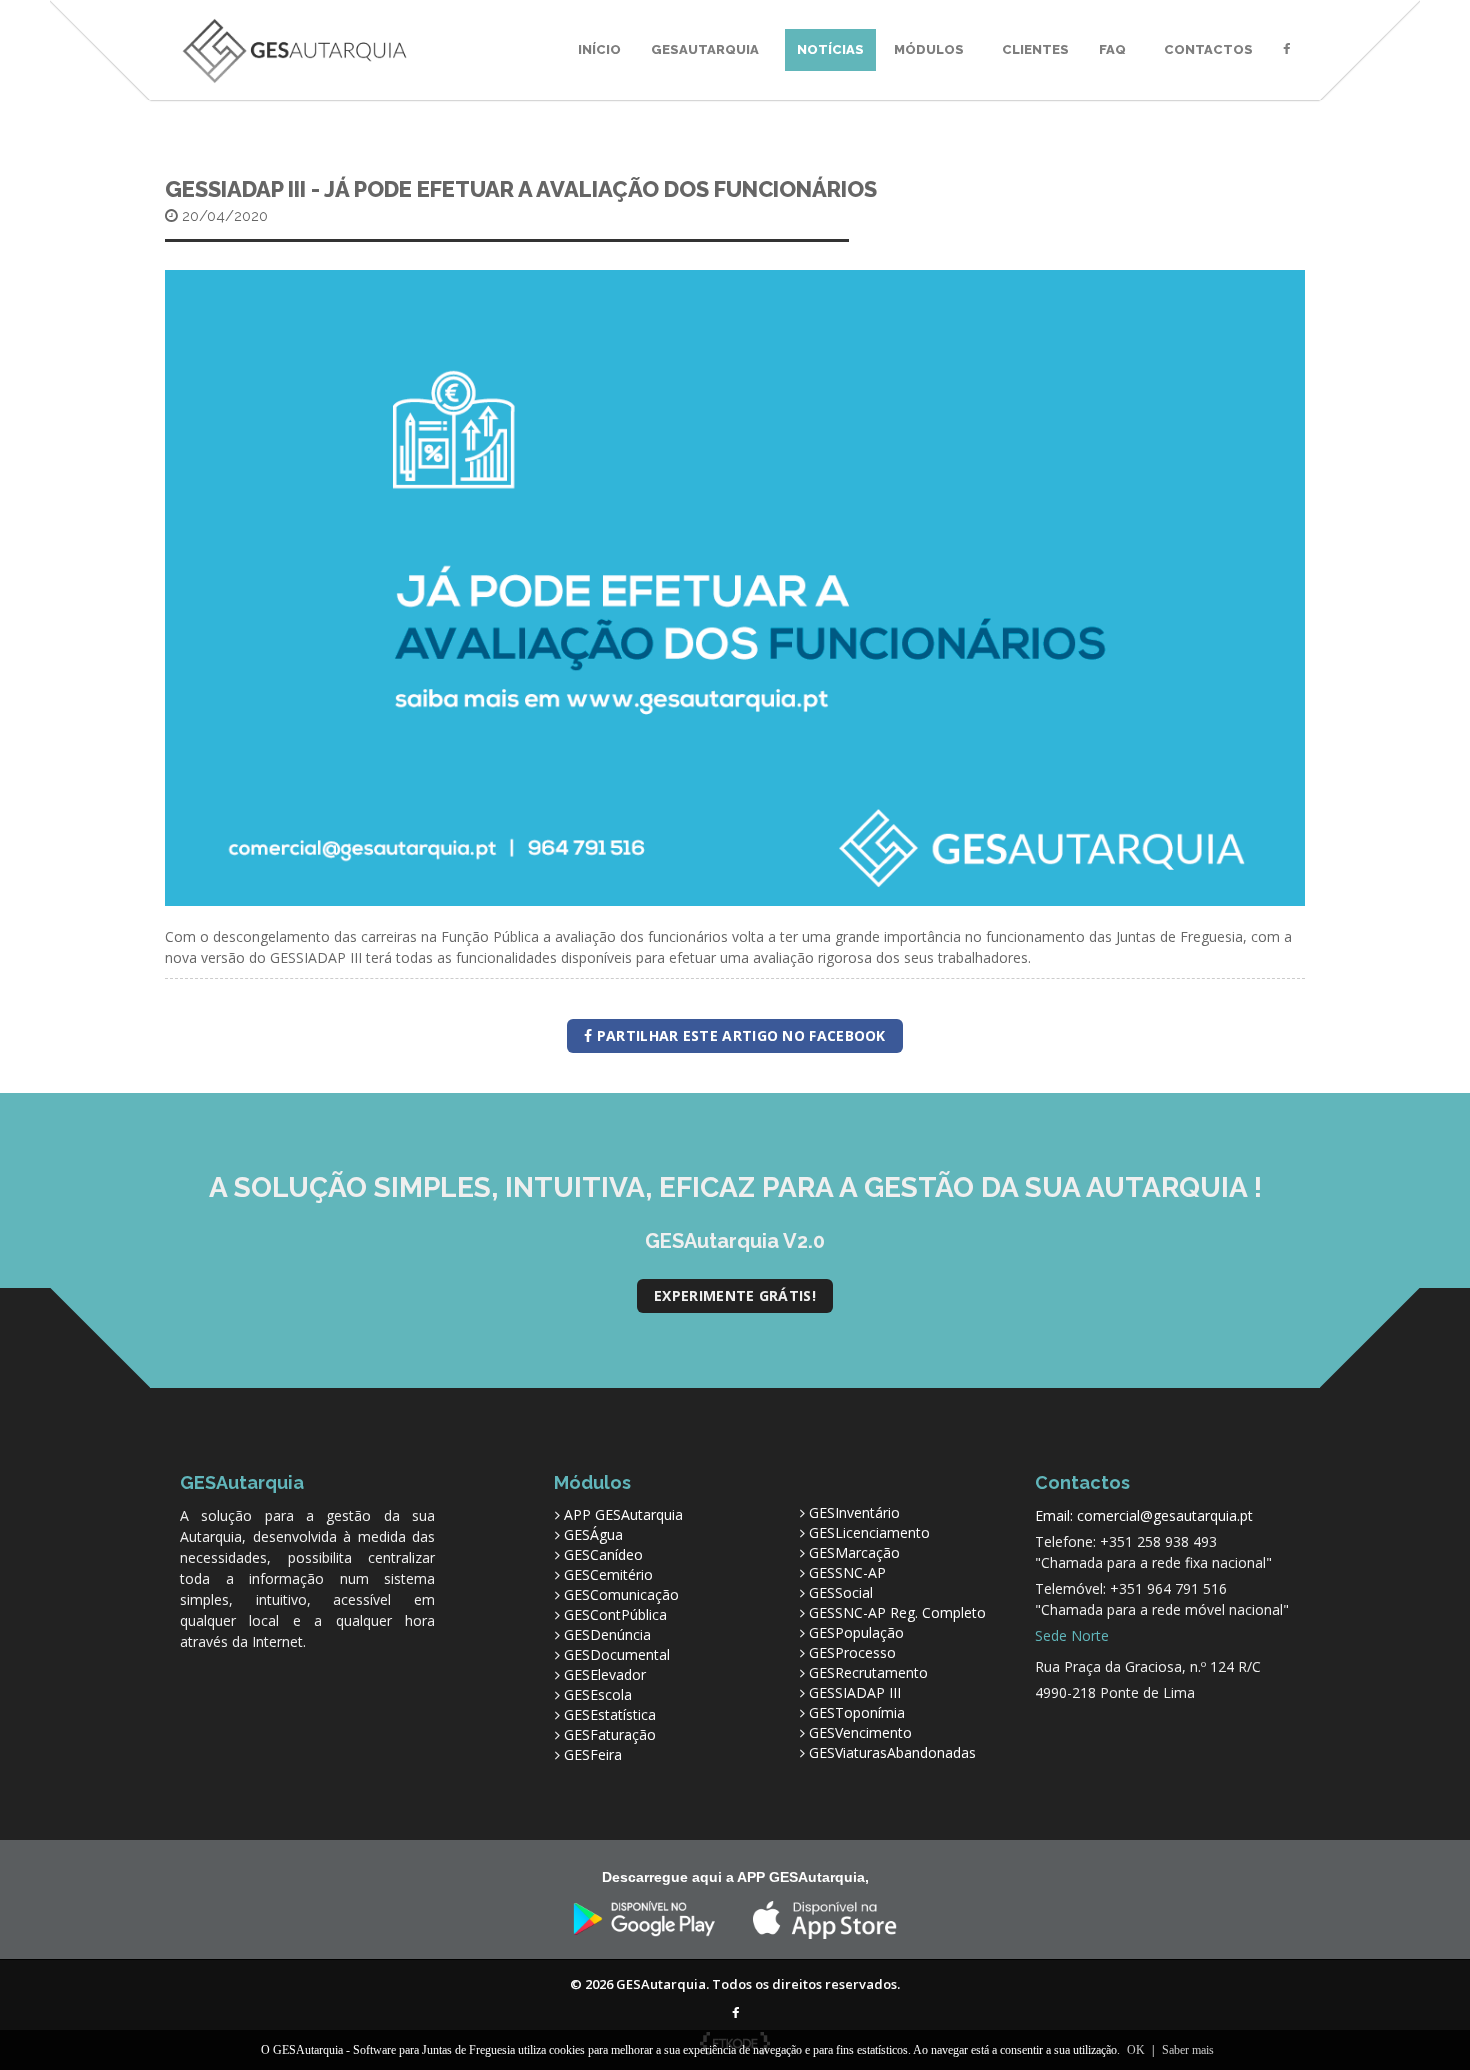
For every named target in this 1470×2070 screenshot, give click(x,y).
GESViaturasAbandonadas (892, 1752)
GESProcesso (852, 1652)
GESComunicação (621, 1594)
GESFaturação (610, 1734)
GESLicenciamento (869, 1532)
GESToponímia (857, 1712)
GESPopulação (856, 1632)
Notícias (830, 49)
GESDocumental (617, 1654)
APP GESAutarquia (623, 1514)
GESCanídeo (603, 1554)
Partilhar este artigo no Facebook (739, 1035)
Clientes (1035, 49)
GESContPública (615, 1614)
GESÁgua (593, 1534)
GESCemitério (608, 1574)
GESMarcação (854, 1552)
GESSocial (841, 1592)
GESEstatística (610, 1714)
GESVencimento (860, 1732)
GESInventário (854, 1512)
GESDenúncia (607, 1634)
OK (1136, 2050)
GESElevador (605, 1674)
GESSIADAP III (855, 1692)
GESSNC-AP (847, 1572)
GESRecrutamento (868, 1672)
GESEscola (598, 1694)
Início (599, 49)
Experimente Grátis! (735, 1295)
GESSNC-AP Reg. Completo (897, 1612)
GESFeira (593, 1754)
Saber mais (1188, 2050)
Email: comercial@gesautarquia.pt (1144, 1515)
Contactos (1208, 49)
